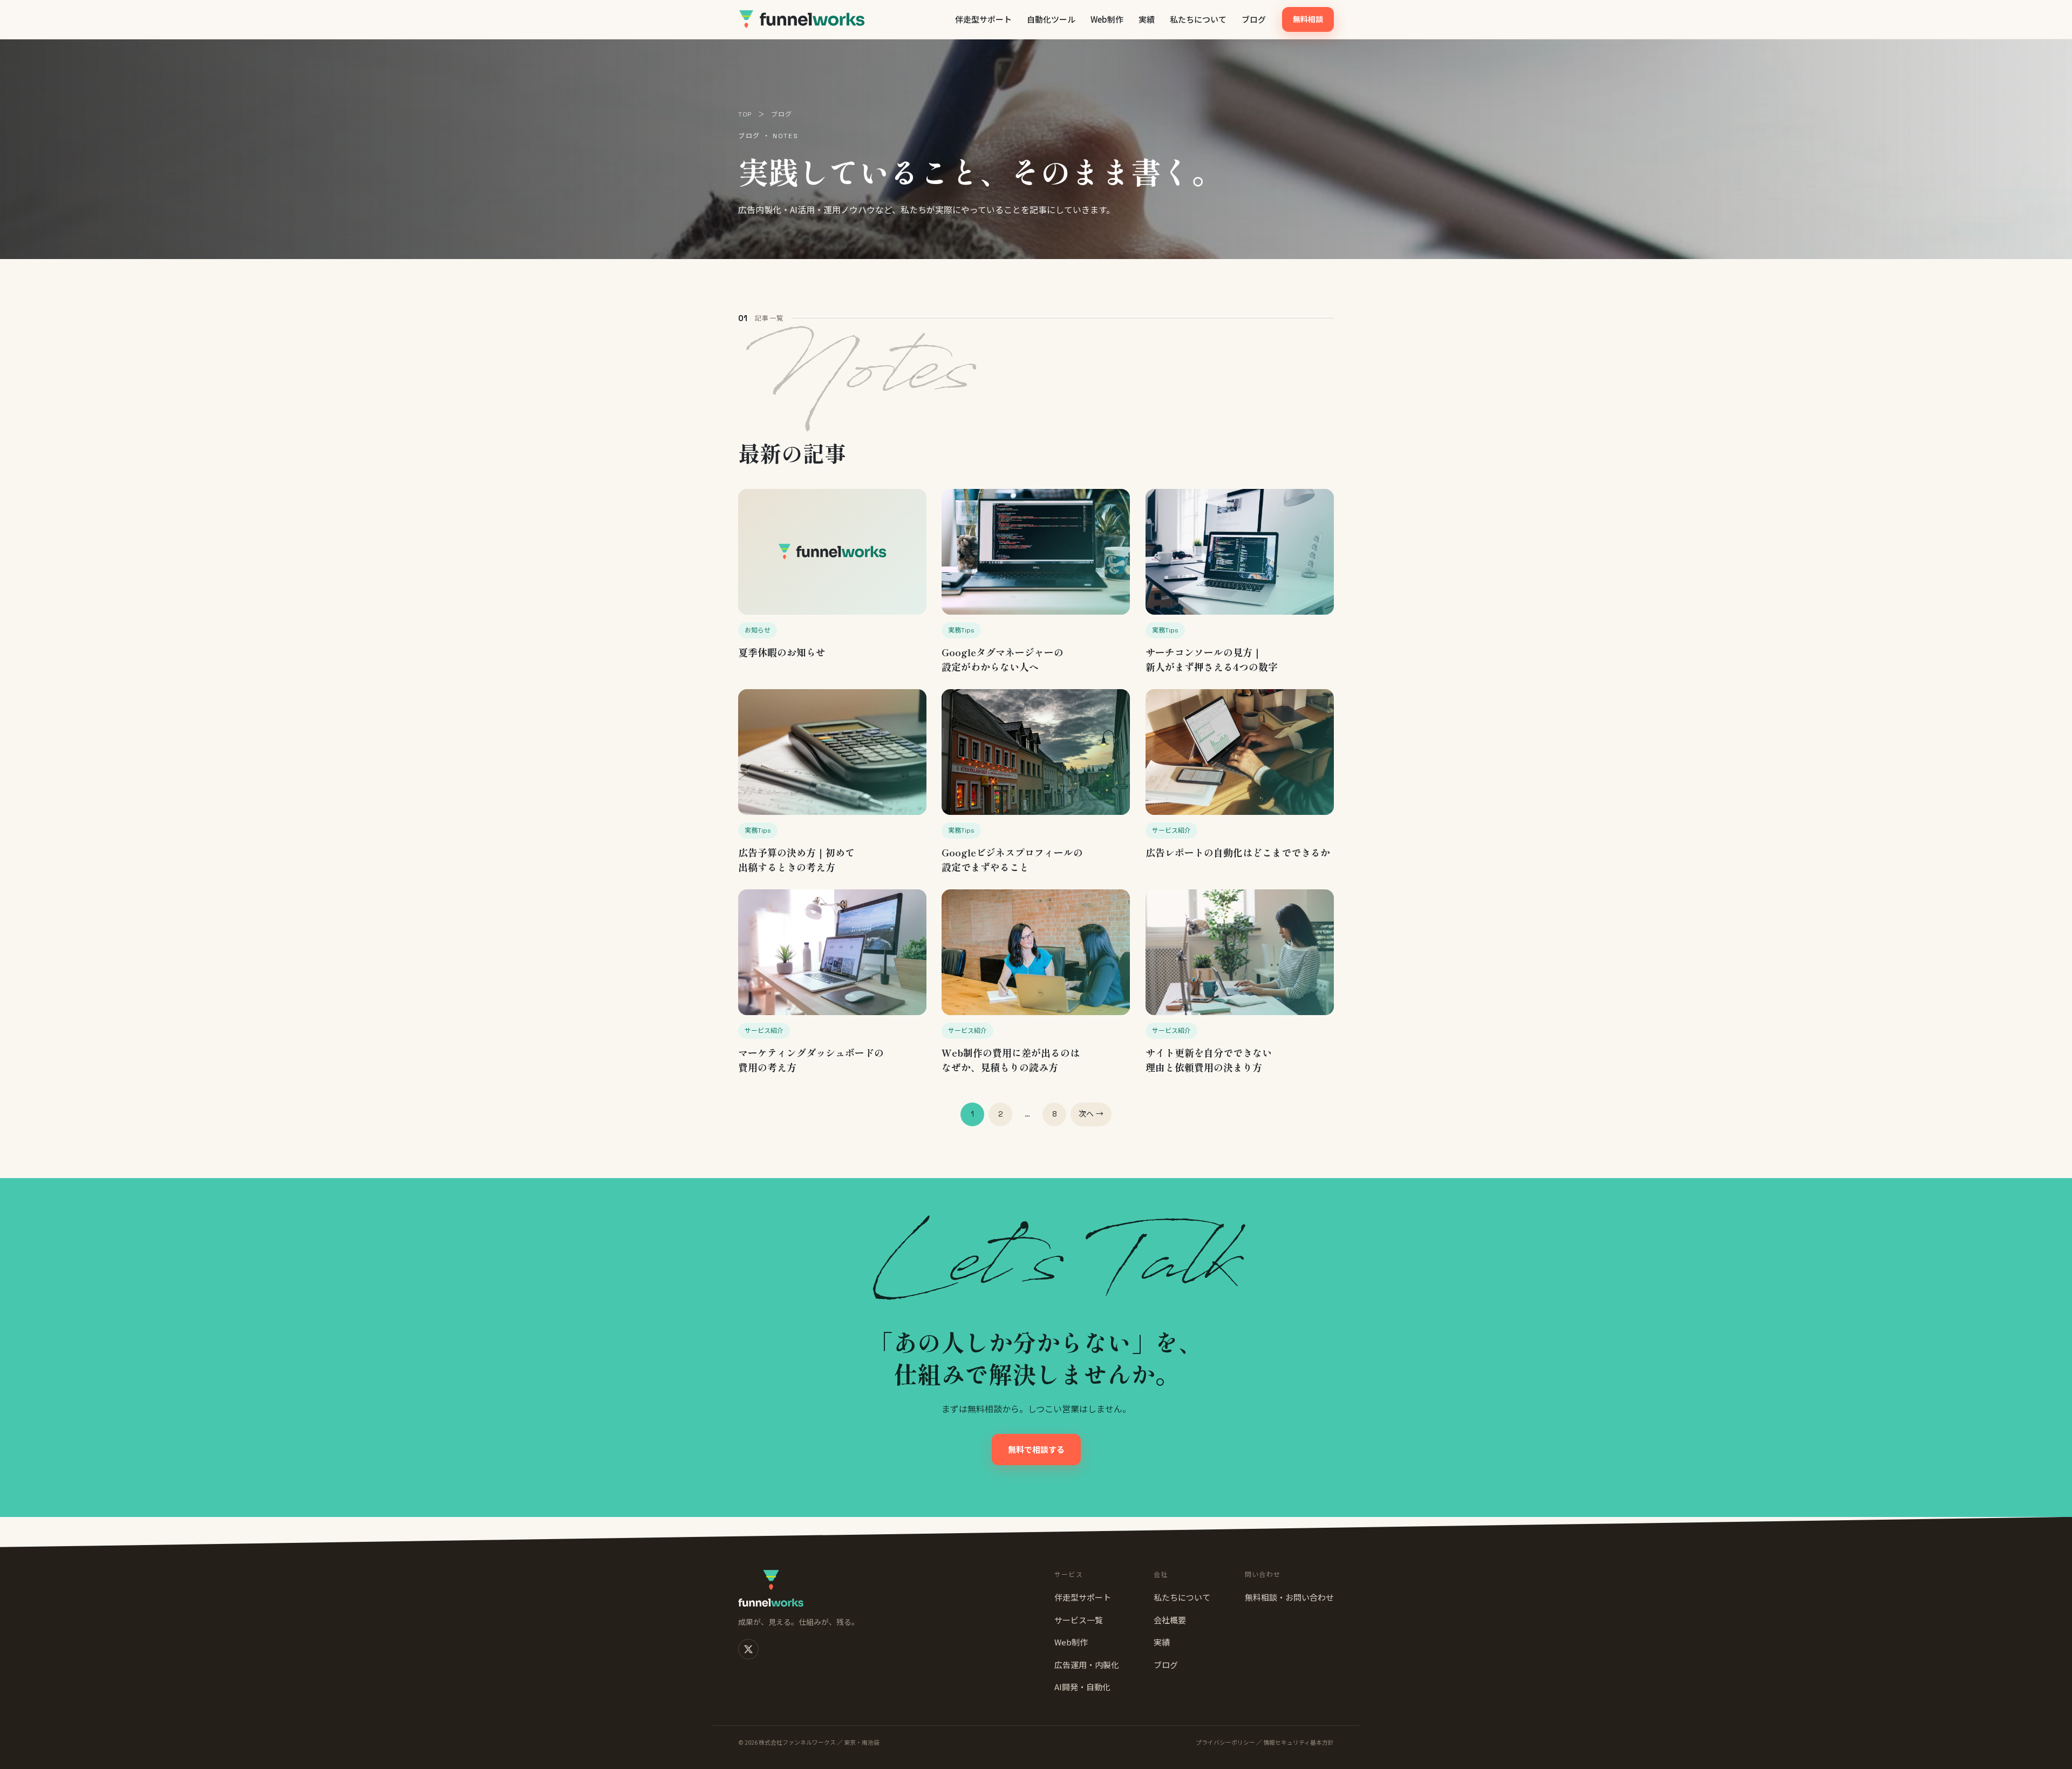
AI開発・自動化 (1082, 1687)
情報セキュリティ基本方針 (1299, 1742)
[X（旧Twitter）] (748, 1649)
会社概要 (1170, 1620)
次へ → (1091, 1114)
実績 (1147, 19)
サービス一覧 (1079, 1620)
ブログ (1254, 19)
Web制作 (1107, 19)
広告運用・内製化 (1087, 1665)
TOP (745, 114)
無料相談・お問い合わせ (1289, 1597)
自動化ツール (1051, 19)
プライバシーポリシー (1225, 1742)
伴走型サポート (983, 19)
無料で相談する (1036, 1449)
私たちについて (1198, 19)
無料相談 (1308, 19)
